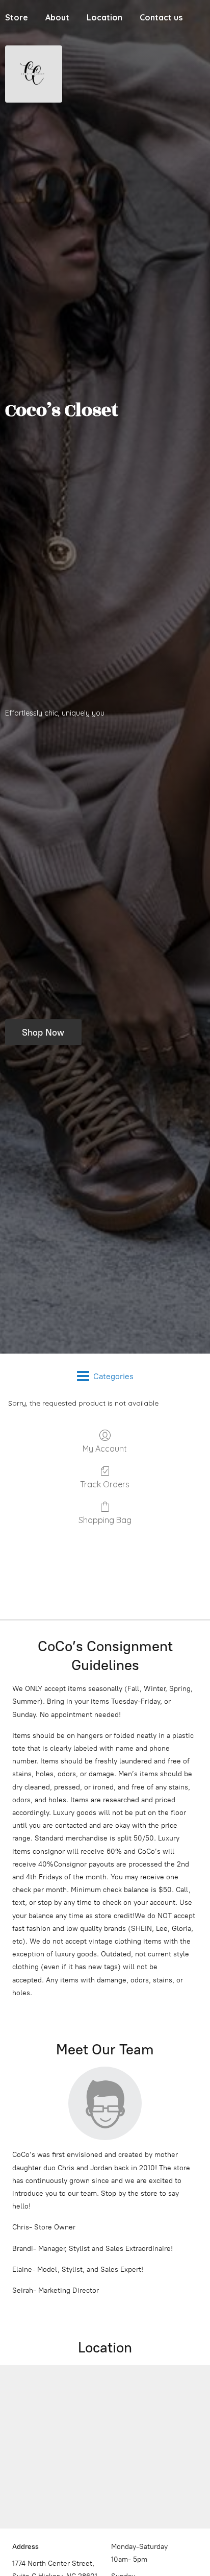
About (57, 17)
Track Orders (105, 1484)
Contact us (161, 17)
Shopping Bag (105, 1520)
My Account (105, 1449)
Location (104, 17)
